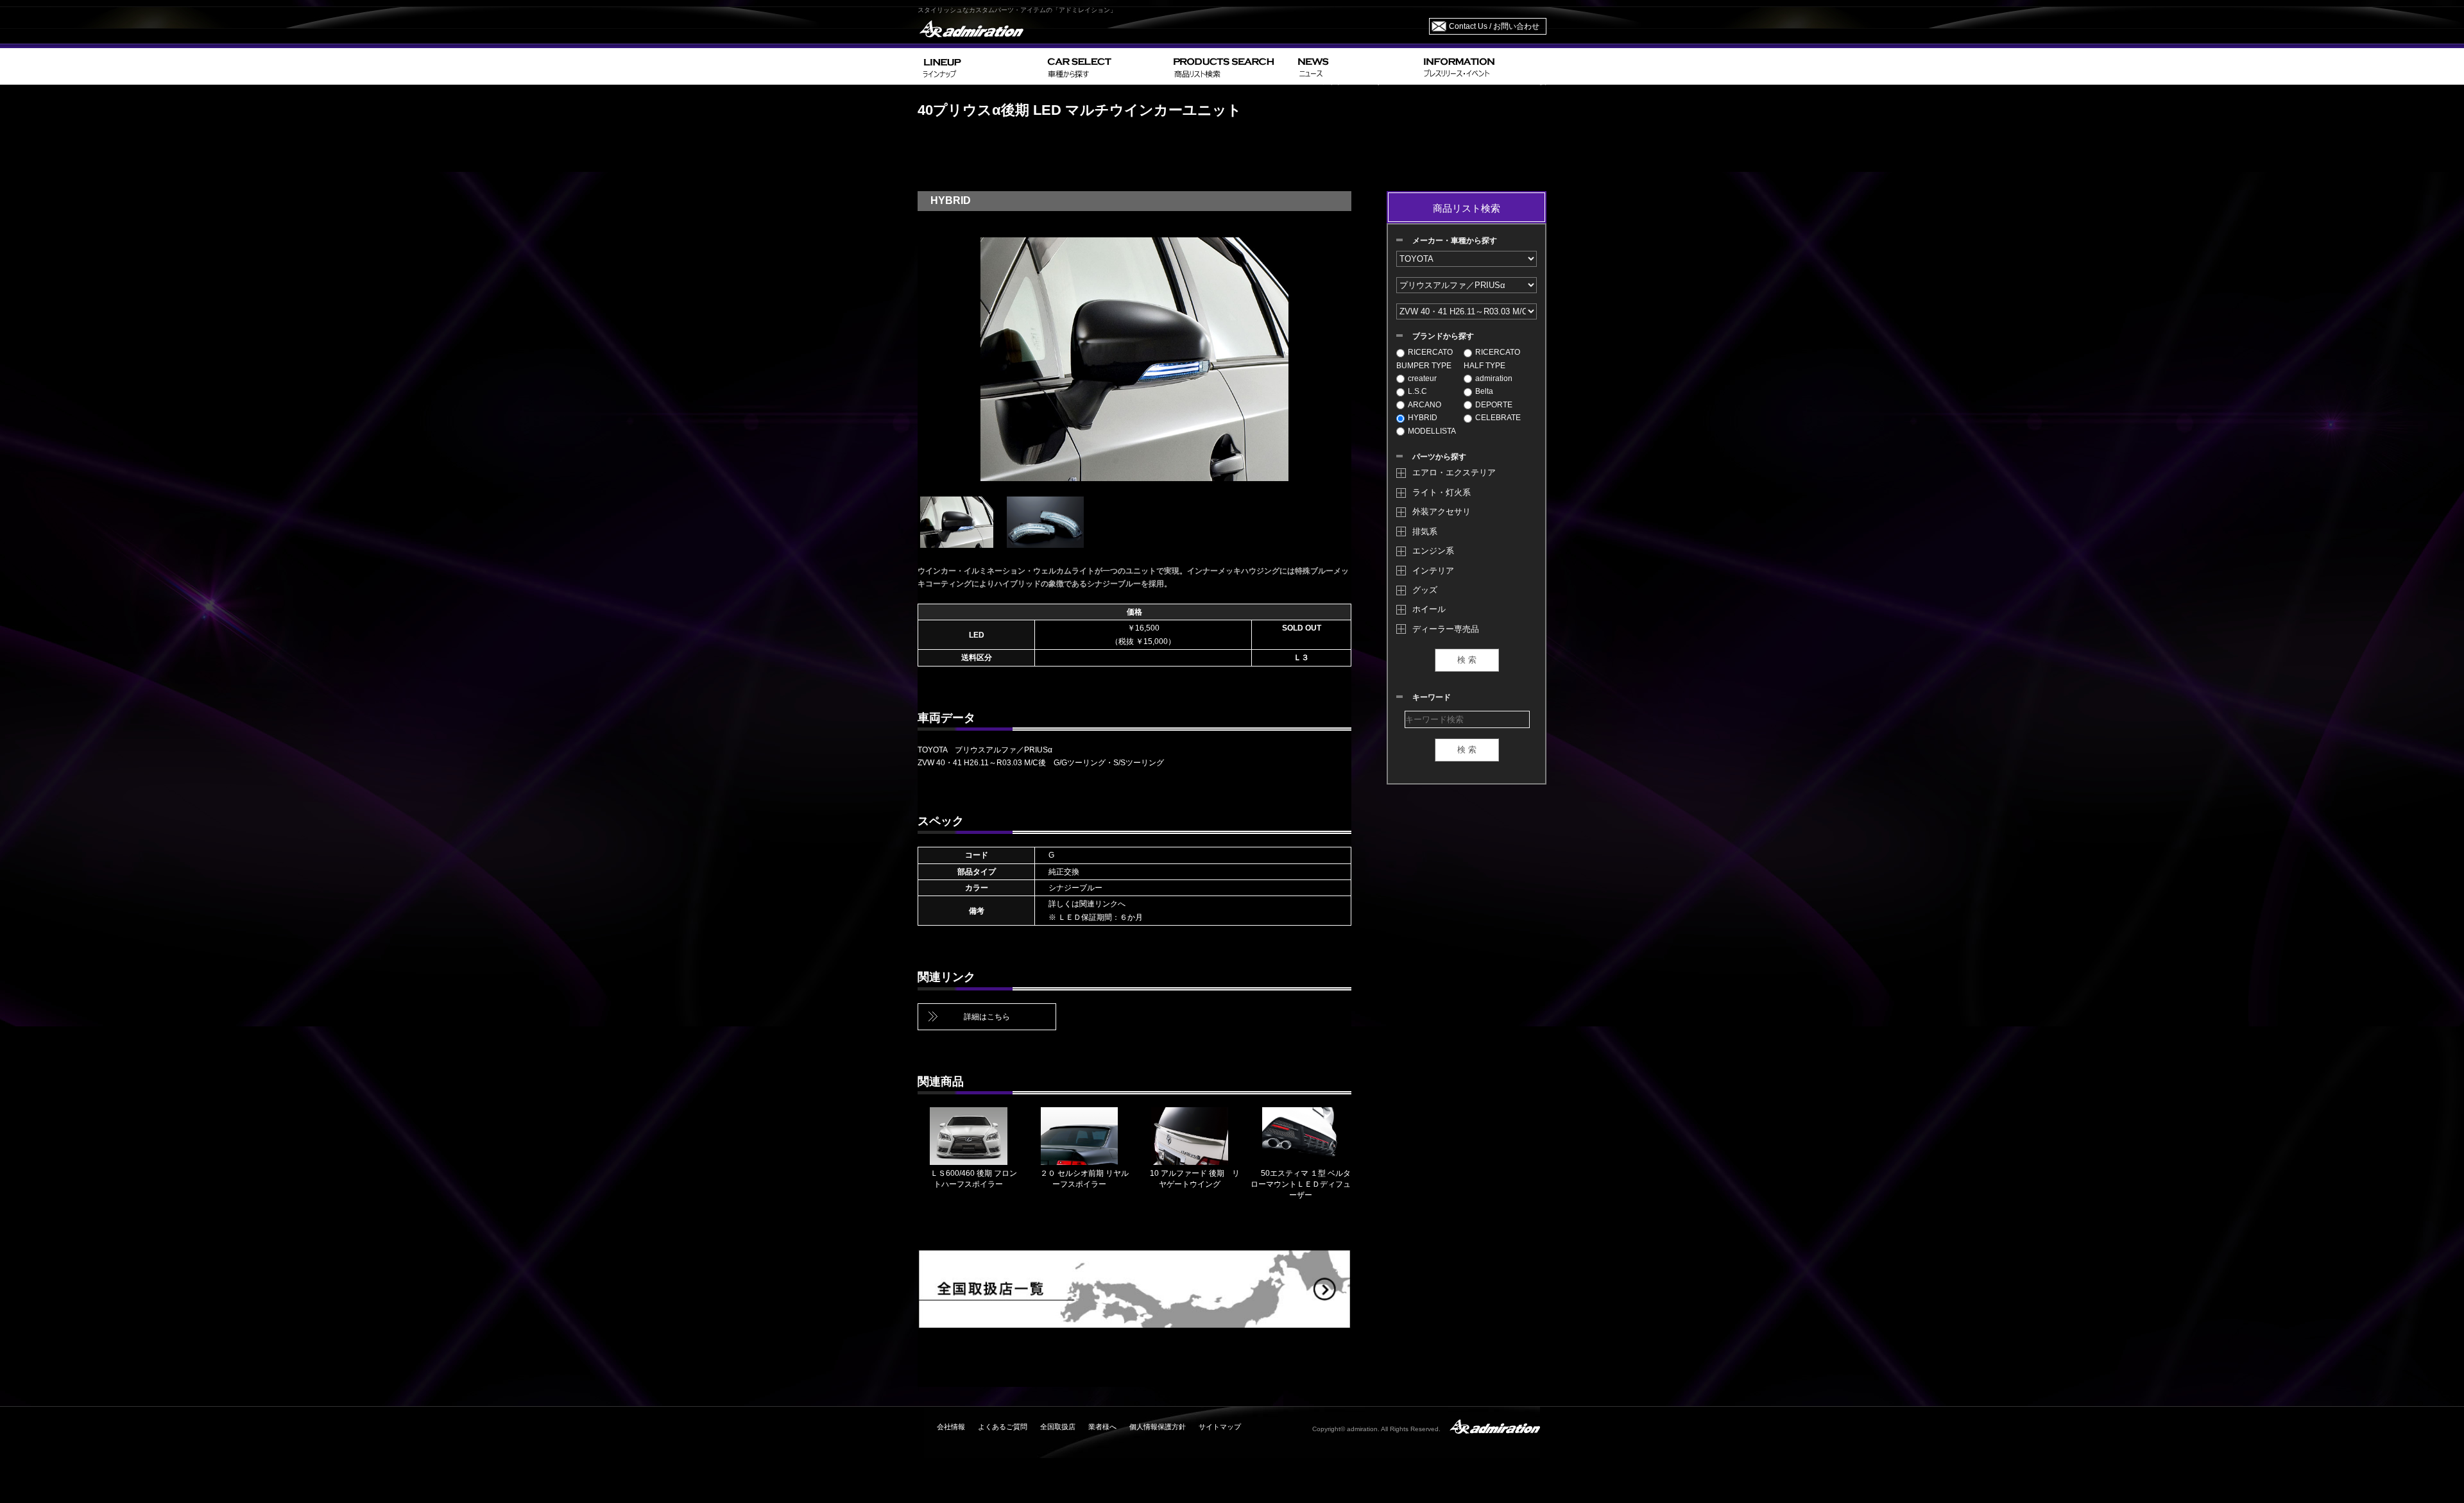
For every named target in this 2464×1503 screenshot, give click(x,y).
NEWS (1356, 66)
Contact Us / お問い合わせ (1494, 26)
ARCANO (1425, 405)
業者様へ (1102, 1427)
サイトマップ (1220, 1427)
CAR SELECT (1105, 66)
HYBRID (1423, 418)
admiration (1494, 378)
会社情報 (951, 1427)
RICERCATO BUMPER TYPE (1425, 359)
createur (1422, 378)
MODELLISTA (1432, 431)
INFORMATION (1482, 66)
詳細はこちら (987, 1017)
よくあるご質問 (1003, 1427)
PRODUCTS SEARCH (1230, 66)
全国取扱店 (1058, 1427)
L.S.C (1417, 391)
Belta (1484, 391)
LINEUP (980, 66)
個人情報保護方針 (1158, 1427)
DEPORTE (1494, 405)
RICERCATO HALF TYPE (1492, 359)
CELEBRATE (1498, 418)
